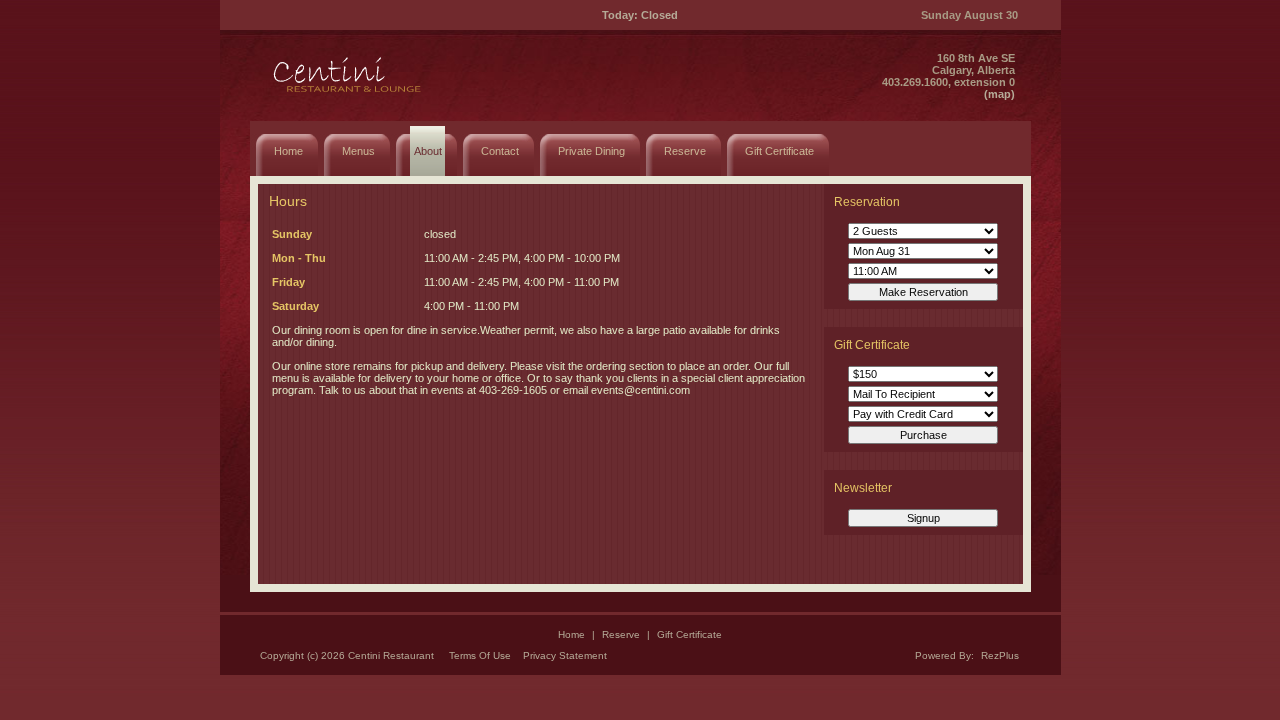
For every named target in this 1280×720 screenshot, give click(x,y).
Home (571, 634)
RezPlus (1000, 655)
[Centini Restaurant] (349, 95)
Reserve (621, 634)
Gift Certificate (689, 634)
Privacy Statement (565, 655)
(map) (999, 94)
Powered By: (946, 655)
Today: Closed (640, 15)
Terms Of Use (480, 655)
